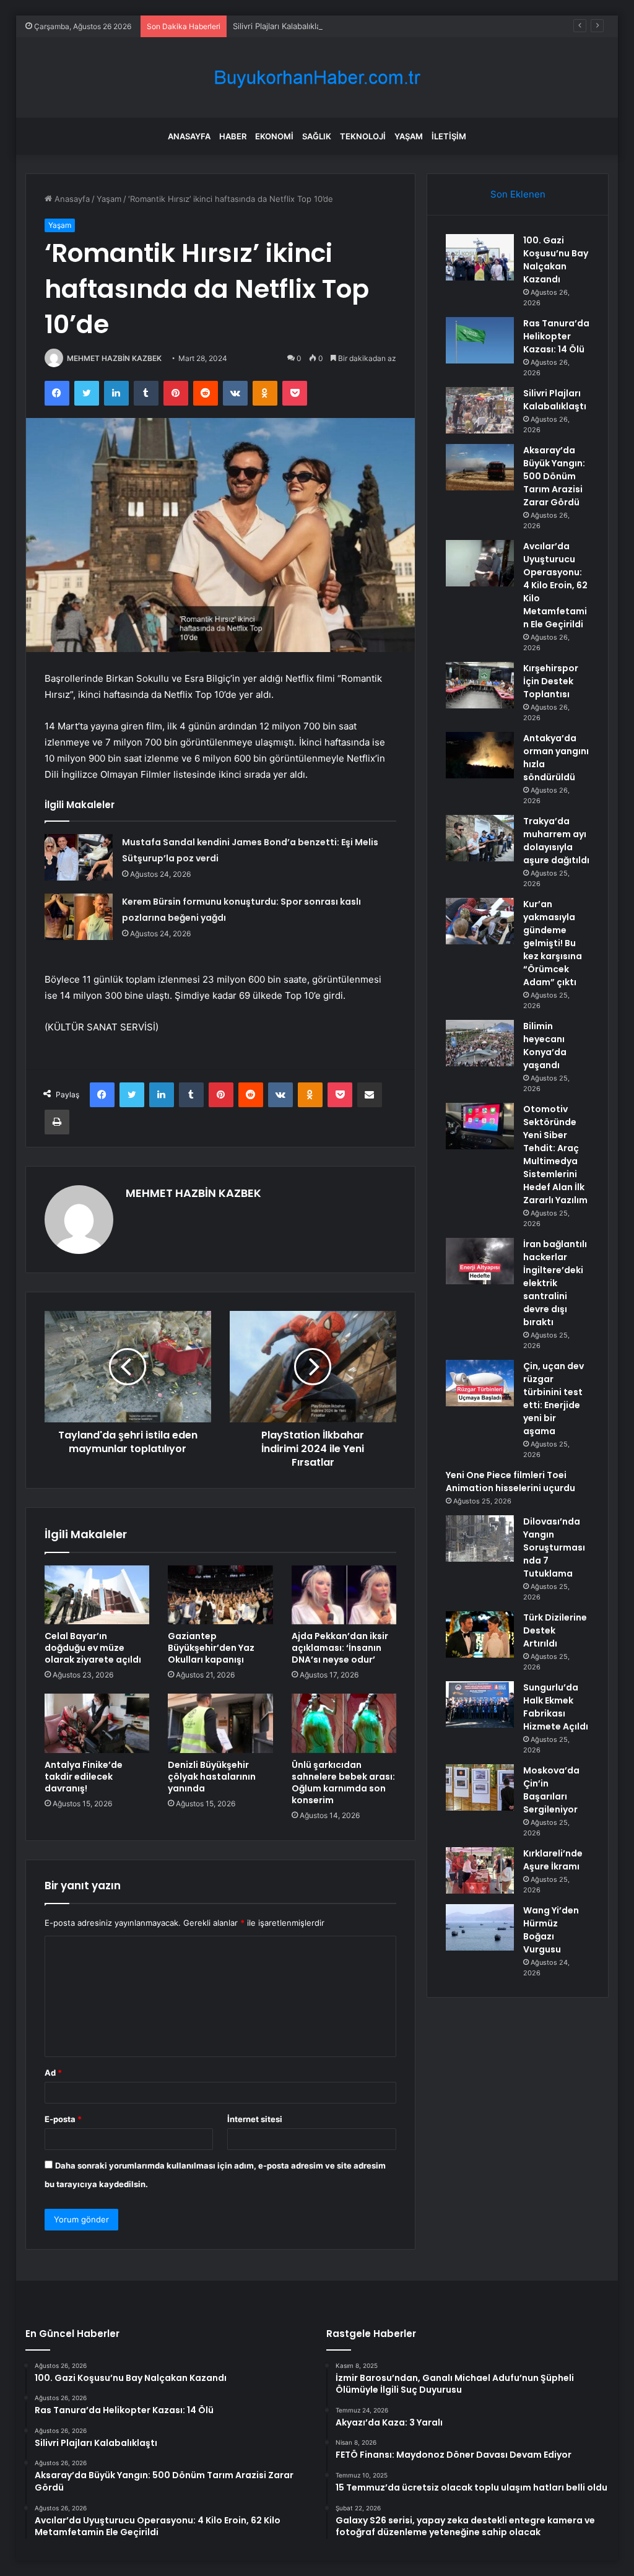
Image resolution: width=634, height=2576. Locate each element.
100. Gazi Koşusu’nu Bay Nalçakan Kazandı (556, 260)
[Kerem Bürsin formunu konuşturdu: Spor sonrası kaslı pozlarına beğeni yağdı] (79, 917)
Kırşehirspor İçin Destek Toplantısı (551, 681)
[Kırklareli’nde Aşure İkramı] (480, 1870)
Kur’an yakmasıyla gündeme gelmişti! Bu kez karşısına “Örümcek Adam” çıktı (553, 943)
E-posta (63, 2119)
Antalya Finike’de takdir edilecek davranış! (84, 1777)
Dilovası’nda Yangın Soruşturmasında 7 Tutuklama (554, 1547)
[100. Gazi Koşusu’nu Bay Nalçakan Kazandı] (480, 257)
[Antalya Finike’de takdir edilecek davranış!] (97, 1723)
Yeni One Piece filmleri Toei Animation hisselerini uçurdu (510, 1482)
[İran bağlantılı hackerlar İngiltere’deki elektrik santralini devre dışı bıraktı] (480, 1261)
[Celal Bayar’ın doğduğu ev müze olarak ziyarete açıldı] (97, 1595)
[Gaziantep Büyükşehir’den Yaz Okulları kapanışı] (220, 1595)
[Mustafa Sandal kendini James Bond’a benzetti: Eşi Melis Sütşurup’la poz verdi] (79, 857)
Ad (53, 2073)
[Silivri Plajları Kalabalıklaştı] (480, 410)
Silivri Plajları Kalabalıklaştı (281, 26)
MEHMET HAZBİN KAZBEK (114, 358)
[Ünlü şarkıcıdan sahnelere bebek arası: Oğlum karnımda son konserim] (344, 1723)
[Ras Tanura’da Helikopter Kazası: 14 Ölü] (480, 340)
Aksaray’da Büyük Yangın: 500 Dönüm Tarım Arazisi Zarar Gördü (554, 476)
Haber (233, 136)
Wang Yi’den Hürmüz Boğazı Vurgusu (551, 1930)
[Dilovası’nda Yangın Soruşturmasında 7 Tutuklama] (480, 1538)
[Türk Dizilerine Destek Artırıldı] (480, 1634)
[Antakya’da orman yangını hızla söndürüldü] (480, 755)
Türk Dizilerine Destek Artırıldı (555, 1630)
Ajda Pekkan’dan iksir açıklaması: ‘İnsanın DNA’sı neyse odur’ (340, 1648)
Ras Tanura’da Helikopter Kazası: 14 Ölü (556, 336)
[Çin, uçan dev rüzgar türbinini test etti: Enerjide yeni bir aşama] (480, 1383)
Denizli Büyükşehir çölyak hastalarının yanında (212, 1777)
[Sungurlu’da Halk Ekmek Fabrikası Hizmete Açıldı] (480, 1704)
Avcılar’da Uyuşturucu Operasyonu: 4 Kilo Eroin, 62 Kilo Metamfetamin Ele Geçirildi (555, 585)
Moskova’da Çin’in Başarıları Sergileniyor (551, 1790)
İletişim (449, 136)
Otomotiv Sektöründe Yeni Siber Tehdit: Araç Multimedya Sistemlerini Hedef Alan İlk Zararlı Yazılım (555, 1155)
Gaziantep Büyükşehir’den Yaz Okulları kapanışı (211, 1648)
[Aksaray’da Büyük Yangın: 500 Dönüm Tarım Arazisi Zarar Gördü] (480, 467)
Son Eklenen (518, 194)
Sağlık (317, 136)
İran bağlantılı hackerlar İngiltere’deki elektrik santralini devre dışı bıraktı (555, 1283)
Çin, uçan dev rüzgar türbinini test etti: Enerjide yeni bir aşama (554, 1399)
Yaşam (409, 136)
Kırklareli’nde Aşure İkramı (553, 1860)
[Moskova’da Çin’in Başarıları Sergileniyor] (480, 1787)
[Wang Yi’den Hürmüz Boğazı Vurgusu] (480, 1927)
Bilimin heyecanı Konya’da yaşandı (545, 1046)
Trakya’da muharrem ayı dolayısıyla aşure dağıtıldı (556, 841)
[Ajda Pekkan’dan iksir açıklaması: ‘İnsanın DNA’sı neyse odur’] (344, 1595)
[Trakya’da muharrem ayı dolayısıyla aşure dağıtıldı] (480, 838)
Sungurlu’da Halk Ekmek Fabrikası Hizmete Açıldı (556, 1707)
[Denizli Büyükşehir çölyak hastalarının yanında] (220, 1723)
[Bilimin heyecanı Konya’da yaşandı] (480, 1043)
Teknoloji (363, 136)
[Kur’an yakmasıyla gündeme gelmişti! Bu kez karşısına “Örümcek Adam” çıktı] (480, 921)
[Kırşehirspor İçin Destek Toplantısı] (480, 685)
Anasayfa (189, 136)
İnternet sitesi (255, 2119)
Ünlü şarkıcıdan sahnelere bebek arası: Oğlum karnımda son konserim (343, 1782)
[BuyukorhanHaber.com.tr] (317, 78)
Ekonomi (274, 136)
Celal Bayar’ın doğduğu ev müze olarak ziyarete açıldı (93, 1648)
